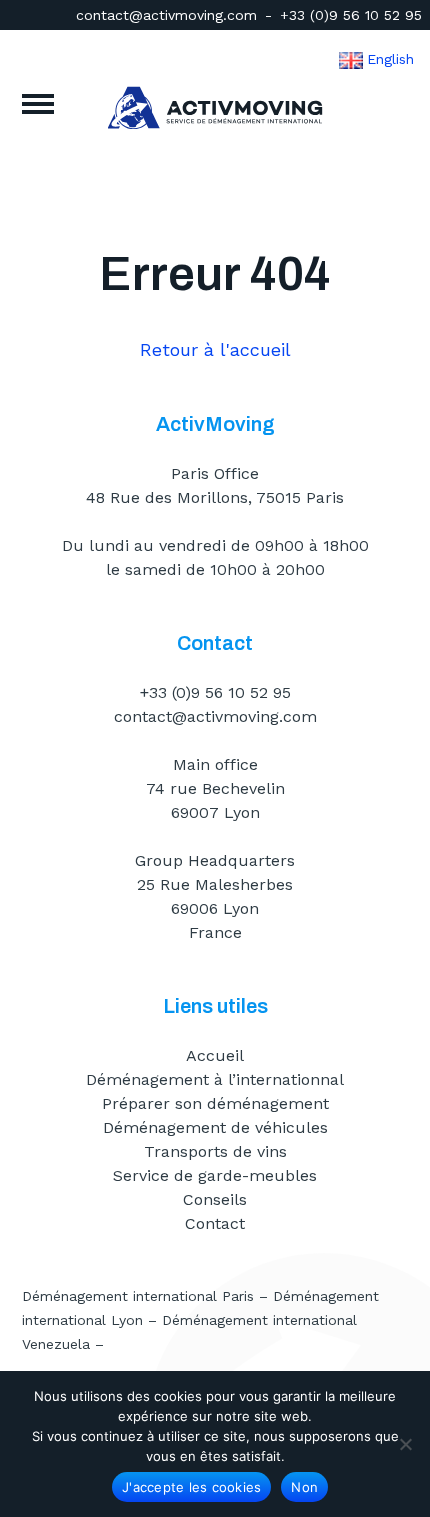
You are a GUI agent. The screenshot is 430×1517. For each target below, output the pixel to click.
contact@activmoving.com (166, 15)
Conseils (215, 1199)
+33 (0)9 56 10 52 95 (351, 15)
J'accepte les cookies (191, 1487)
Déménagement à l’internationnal (215, 1079)
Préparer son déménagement (215, 1103)
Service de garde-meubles (215, 1175)
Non (304, 1487)
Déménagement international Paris (138, 1296)
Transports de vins (215, 1151)
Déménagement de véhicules (215, 1127)
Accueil (215, 1055)
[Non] (405, 1444)
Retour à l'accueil (215, 349)
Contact (215, 1223)
